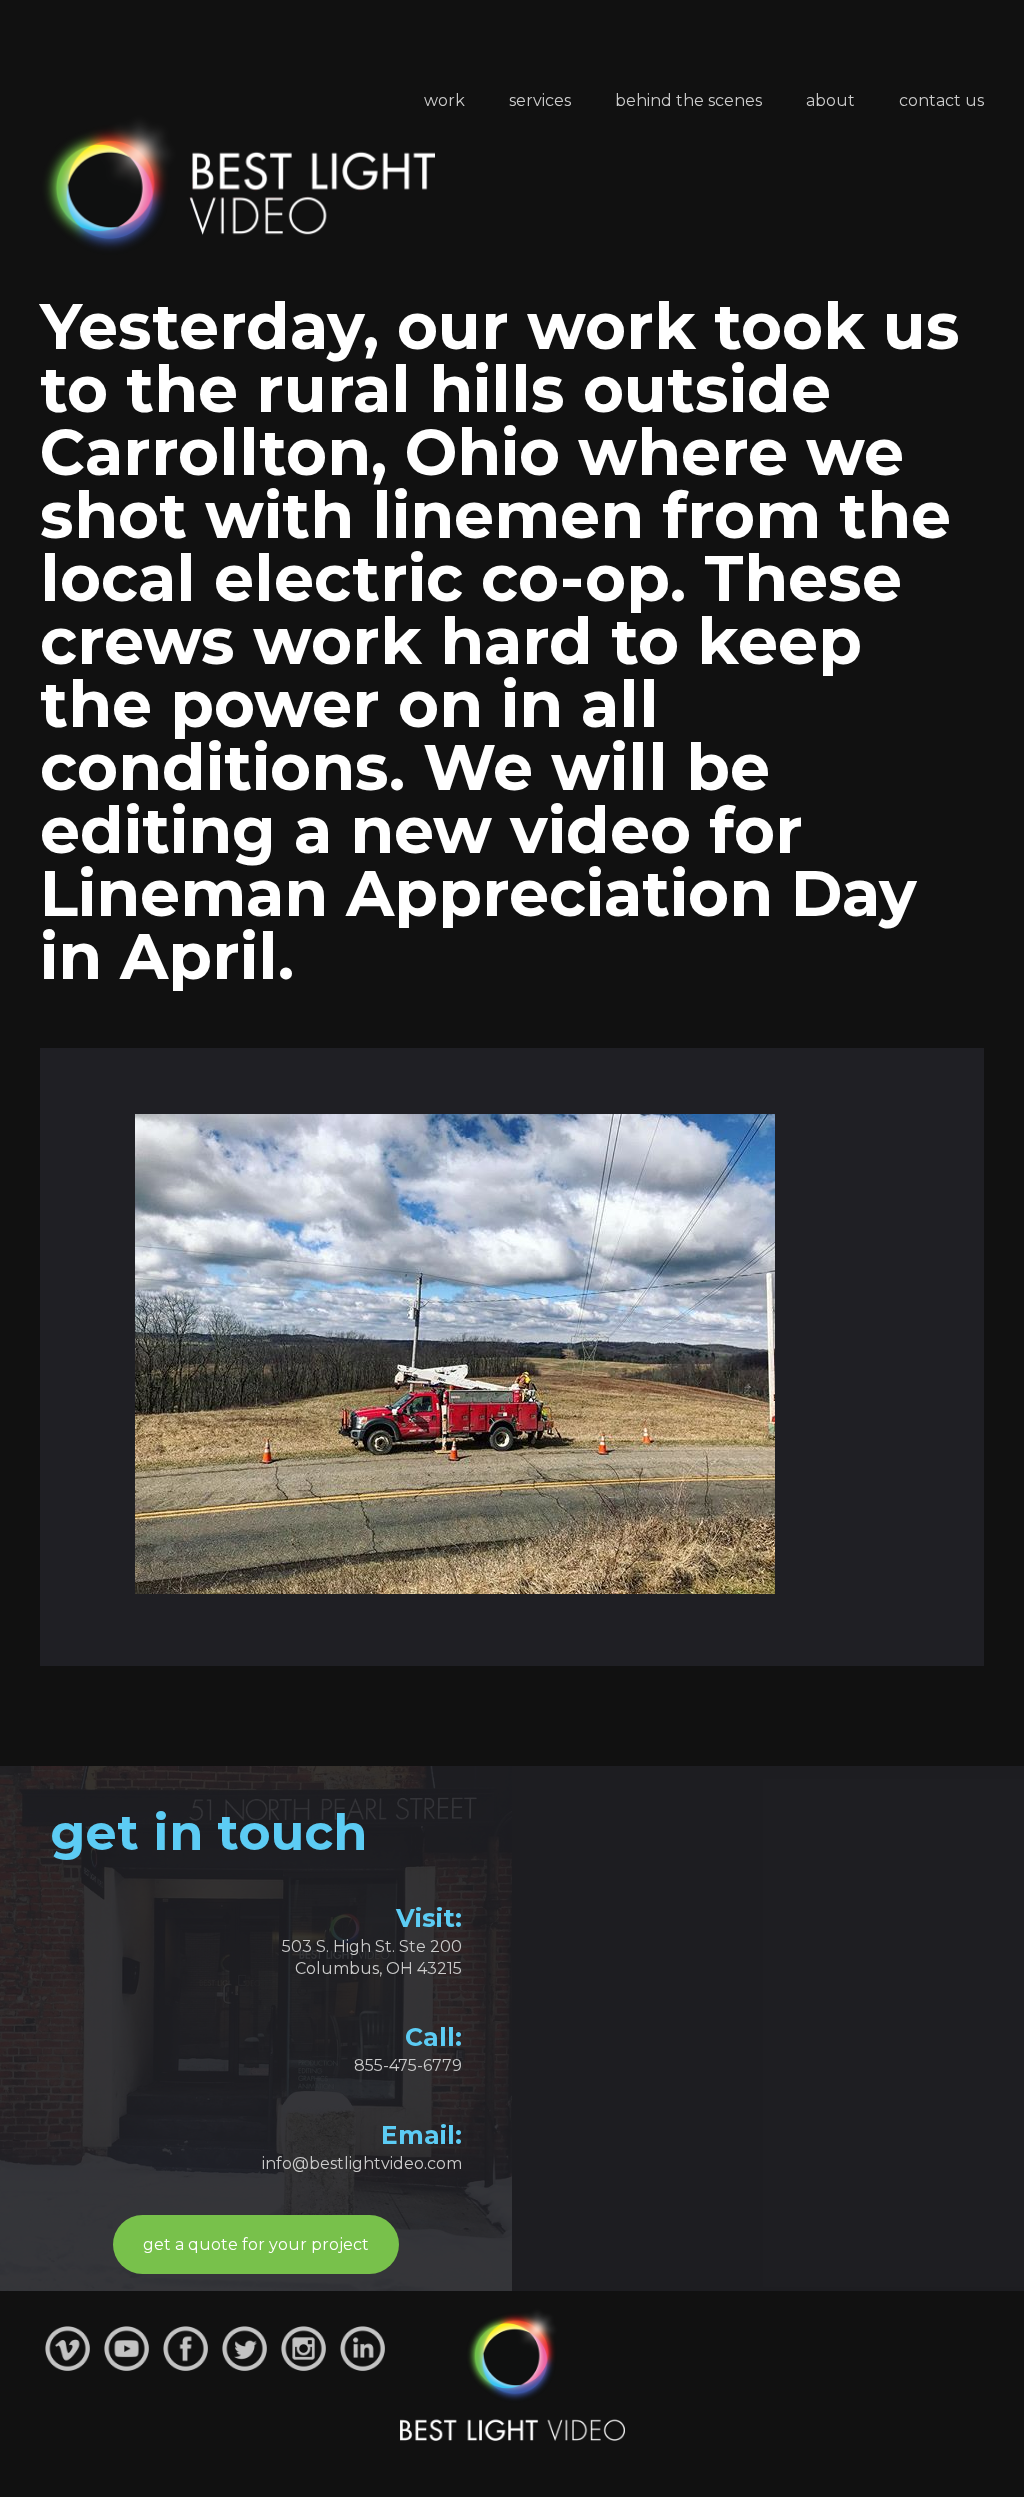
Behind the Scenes (688, 100)
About (830, 100)
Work (444, 100)
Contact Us (941, 100)
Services (540, 100)
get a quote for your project (256, 2244)
